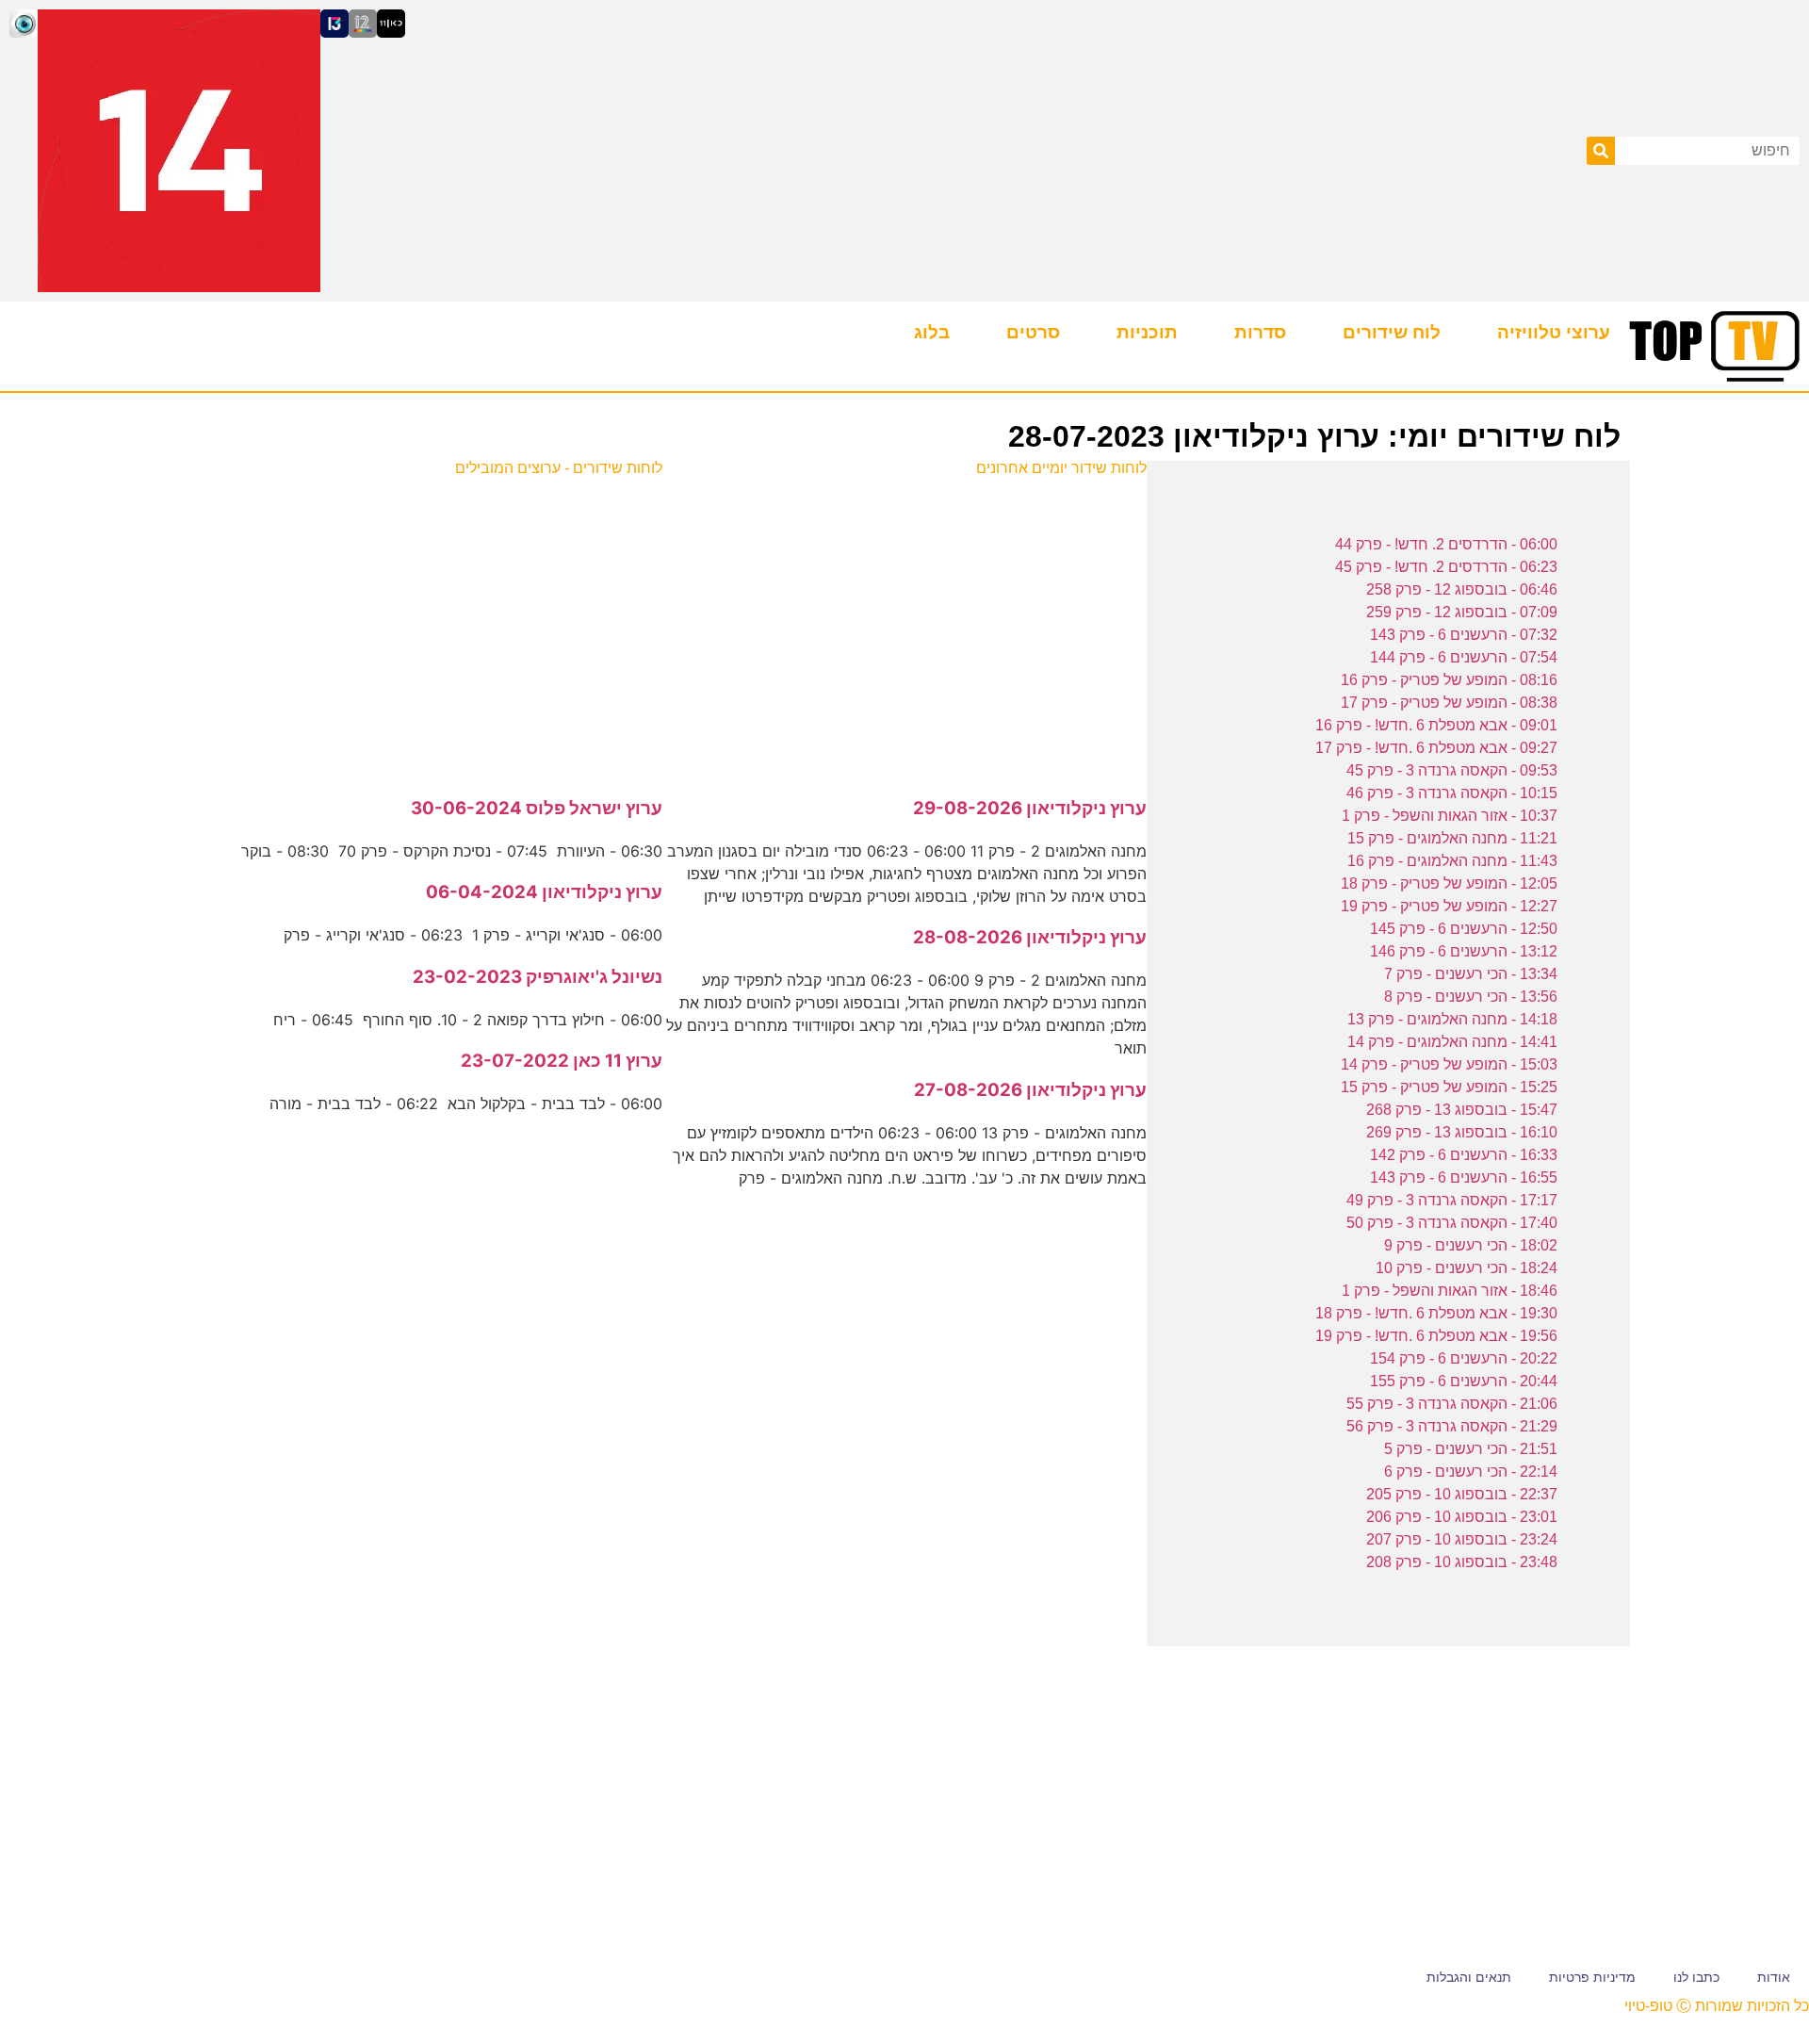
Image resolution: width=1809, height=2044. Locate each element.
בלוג (932, 332)
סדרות (1260, 332)
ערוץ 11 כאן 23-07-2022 (562, 1061)
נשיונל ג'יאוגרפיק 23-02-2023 (538, 977)
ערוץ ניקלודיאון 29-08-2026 (1030, 808)
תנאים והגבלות (1469, 1977)
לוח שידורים (1392, 332)
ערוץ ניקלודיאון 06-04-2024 (544, 892)
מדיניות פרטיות (1592, 1977)
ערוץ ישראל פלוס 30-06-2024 (537, 808)
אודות (1774, 1977)
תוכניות (1147, 332)
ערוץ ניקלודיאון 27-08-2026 (1030, 1090)
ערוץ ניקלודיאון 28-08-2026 (1030, 937)
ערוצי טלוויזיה (1554, 332)
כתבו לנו (1696, 1977)
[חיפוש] (1601, 151)
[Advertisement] (905, 627)
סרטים (1033, 332)
